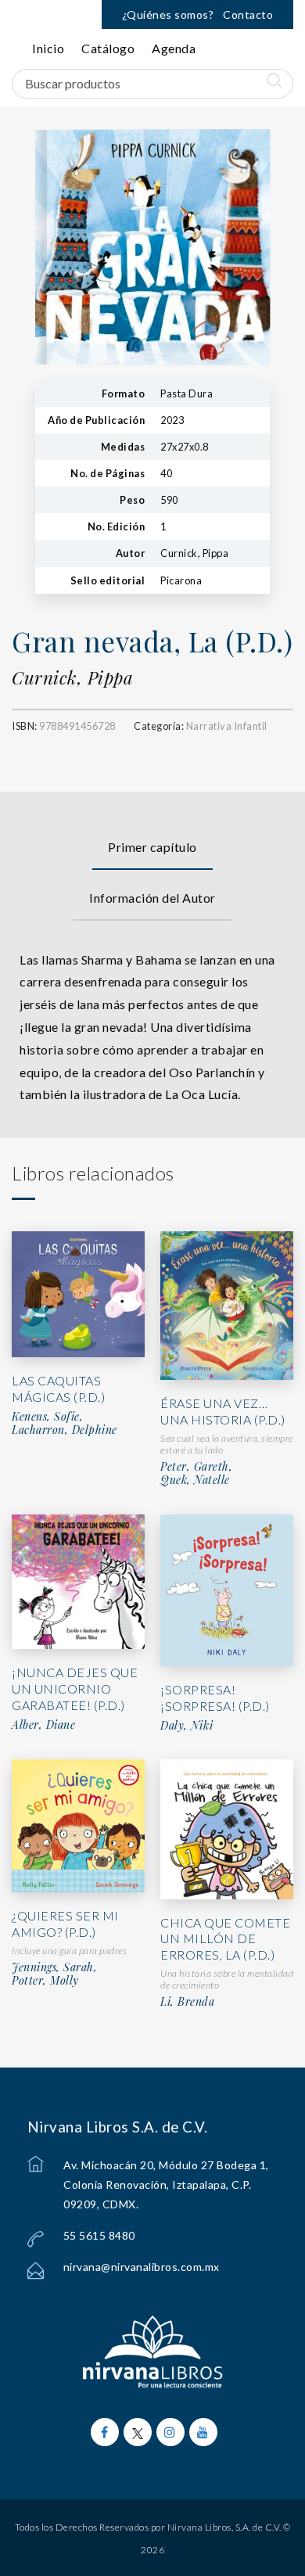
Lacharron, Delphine (65, 1430)
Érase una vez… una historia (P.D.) (223, 1411)
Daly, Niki (187, 1726)
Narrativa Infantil (227, 726)
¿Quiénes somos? (168, 14)
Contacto (248, 14)
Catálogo (108, 48)
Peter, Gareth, (196, 1467)
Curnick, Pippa (72, 677)
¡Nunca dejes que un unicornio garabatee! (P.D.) (75, 1689)
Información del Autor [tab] (152, 898)
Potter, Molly (45, 1981)
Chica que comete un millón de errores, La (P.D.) (225, 1939)
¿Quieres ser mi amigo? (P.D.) (65, 1924)
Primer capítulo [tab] (152, 847)
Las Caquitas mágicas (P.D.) (58, 1389)
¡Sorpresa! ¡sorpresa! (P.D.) (215, 1698)
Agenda (174, 48)
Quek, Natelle (195, 1480)
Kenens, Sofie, (47, 1417)
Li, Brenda (187, 2002)
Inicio (48, 48)
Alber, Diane (43, 1725)
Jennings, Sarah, (54, 1967)
